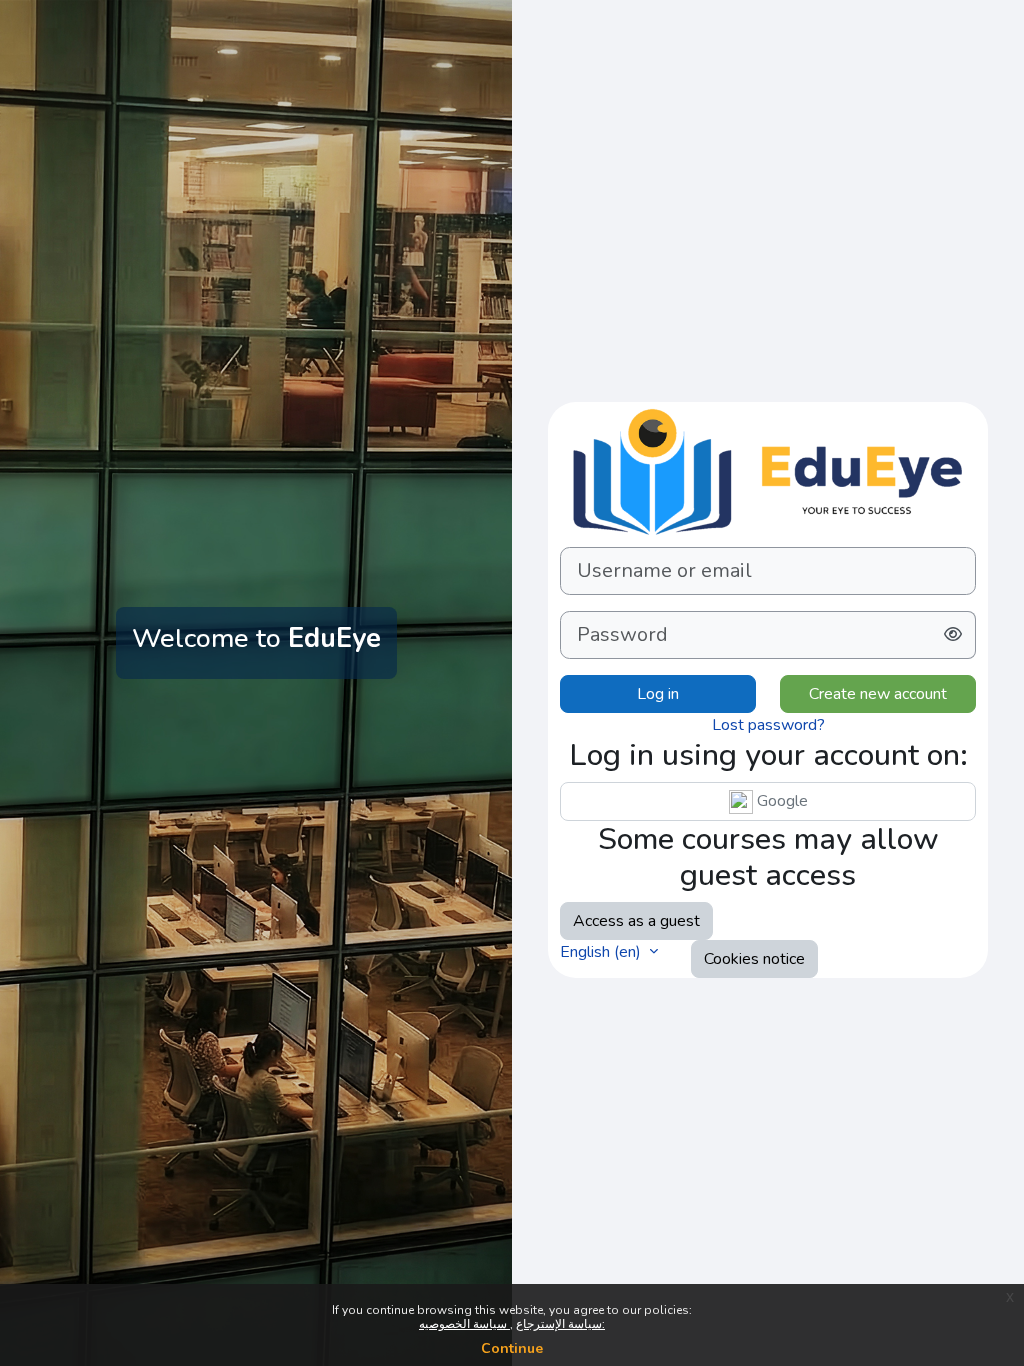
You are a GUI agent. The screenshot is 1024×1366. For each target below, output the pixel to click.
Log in (658, 694)
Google (780, 801)
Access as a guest (636, 921)
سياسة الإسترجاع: (560, 1324)
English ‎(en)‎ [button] (602, 952)
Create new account (878, 694)
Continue (512, 1348)
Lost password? (768, 725)
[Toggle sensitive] (953, 635)
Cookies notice (754, 959)
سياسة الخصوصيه (464, 1324)
